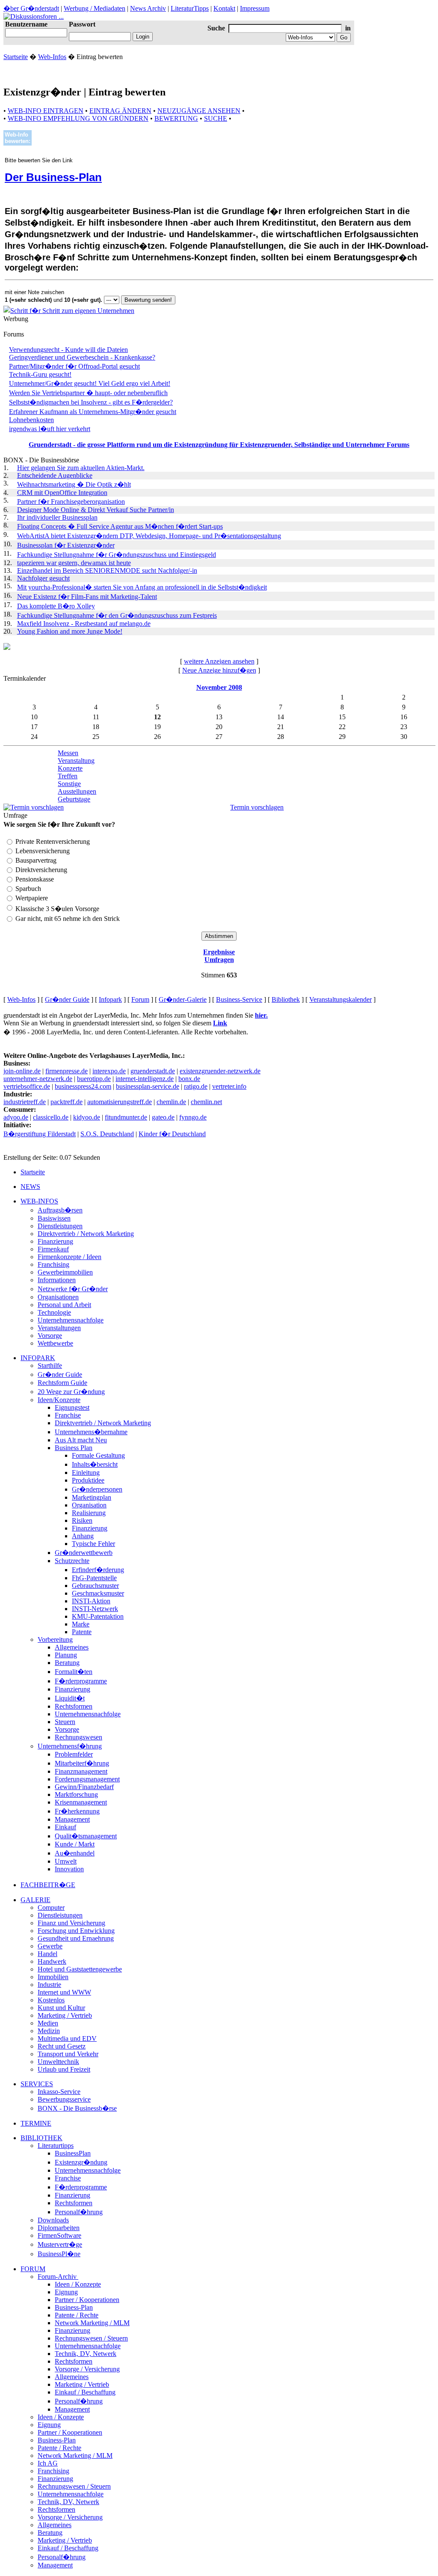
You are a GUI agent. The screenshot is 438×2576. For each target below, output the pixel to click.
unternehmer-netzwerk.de (38, 1079)
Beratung (67, 1663)
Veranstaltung (76, 761)
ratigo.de (196, 1086)
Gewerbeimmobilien (65, 1272)
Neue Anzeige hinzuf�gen (219, 670)
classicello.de (51, 1117)
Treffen (68, 776)
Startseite (16, 57)
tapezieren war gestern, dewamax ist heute (74, 563)
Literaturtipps (56, 2146)
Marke (81, 1624)
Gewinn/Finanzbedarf (84, 1787)
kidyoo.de (87, 1117)
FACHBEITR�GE (48, 1885)
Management (72, 1819)
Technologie (54, 1312)
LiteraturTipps (190, 8)
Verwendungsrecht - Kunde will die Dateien (68, 350)
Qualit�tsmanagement (86, 1836)
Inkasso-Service (59, 2092)
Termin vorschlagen (257, 807)
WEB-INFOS (39, 1201)
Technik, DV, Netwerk (86, 2354)
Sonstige (69, 784)
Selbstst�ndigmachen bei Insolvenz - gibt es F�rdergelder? (91, 402)
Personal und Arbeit (64, 1305)
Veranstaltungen (59, 1328)
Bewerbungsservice (64, 2099)
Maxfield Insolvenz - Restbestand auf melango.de (84, 624)
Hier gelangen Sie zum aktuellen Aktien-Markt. (81, 468)
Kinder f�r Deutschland (172, 1134)
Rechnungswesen (78, 1737)
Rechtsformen (74, 1706)
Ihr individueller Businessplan (57, 517)
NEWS (30, 1187)
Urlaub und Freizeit (64, 2069)
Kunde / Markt (75, 1844)
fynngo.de (193, 1117)
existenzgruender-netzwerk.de (220, 1071)
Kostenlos (51, 2000)
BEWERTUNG (176, 118)
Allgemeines (72, 1647)
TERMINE (36, 2123)
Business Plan (74, 1448)
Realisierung (89, 1513)
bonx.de (189, 1079)
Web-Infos (52, 57)
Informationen (57, 1280)
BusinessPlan (73, 2153)
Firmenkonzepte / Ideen (70, 1257)
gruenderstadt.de (153, 1071)
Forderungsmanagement (87, 1779)
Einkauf (65, 1827)
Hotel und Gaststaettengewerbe (80, 1969)
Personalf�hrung (79, 2212)
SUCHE (216, 118)
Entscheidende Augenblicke (55, 475)
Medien (48, 2023)
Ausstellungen (77, 791)
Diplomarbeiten (59, 2228)
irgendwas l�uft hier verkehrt (50, 429)
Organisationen (58, 1297)
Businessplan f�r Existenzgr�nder (66, 545)
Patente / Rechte (77, 2315)
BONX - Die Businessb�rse (77, 2108)
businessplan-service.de (148, 1086)
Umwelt (66, 1861)
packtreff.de (67, 1102)
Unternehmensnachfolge (71, 1320)
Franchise (68, 1415)
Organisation (89, 1505)
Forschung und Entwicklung (76, 1931)
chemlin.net (206, 1102)
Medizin (49, 2031)
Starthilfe (50, 1365)
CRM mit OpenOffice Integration (62, 493)
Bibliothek (286, 999)
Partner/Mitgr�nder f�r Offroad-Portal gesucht (74, 366)
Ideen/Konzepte (59, 1400)
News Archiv (148, 8)
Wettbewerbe (55, 1343)
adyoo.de (16, 1117)
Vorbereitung (55, 1639)
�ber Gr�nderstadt (31, 8)
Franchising (53, 1264)
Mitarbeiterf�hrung (82, 1763)
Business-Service (239, 999)
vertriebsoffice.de (27, 1086)
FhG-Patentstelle (94, 1578)
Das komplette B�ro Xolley (56, 606)
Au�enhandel (75, 1853)
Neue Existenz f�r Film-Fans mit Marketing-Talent (87, 597)
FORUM (33, 2269)
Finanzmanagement (81, 1771)
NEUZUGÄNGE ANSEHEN (199, 111)
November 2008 (219, 687)
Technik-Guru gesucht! (40, 374)
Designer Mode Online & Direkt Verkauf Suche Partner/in (96, 510)
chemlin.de (171, 1102)
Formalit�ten (74, 1672)
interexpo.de (109, 1071)
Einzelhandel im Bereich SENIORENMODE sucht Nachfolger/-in (107, 570)
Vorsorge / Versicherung (87, 2369)
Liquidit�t (70, 1698)
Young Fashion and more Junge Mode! (70, 631)
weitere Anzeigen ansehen (219, 661)
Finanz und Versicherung (71, 1923)
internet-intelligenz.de (145, 1079)
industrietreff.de (25, 1102)
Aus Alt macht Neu (81, 1440)
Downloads (53, 2220)
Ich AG (48, 2463)
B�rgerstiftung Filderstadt (40, 1134)
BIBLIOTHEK (41, 2138)
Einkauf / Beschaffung (85, 2392)
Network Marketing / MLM (92, 2323)
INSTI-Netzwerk (95, 1609)
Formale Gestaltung (98, 1455)
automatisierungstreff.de (120, 1102)
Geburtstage (74, 799)
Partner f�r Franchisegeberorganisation (71, 502)
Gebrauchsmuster (95, 1586)
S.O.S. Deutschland (107, 1134)
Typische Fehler (93, 1544)
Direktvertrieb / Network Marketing (86, 1234)
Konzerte (70, 768)
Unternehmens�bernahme (91, 1432)
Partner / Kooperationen (87, 2300)
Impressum (255, 8)
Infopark (110, 999)
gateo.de (163, 1117)
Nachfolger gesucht (43, 578)
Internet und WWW (64, 1992)
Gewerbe (50, 1946)
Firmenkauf (53, 1249)
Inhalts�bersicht (95, 1464)
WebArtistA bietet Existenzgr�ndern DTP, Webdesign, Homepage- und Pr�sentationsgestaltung (149, 536)
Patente (82, 1632)
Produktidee (88, 1480)
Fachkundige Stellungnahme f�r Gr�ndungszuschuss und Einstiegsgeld (117, 555)
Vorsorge (50, 1336)
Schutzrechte (72, 1561)
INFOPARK (38, 1358)
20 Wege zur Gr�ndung (71, 1392)
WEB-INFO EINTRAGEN (46, 111)
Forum (140, 999)
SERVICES (37, 2084)
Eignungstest (72, 1407)
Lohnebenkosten (31, 420)
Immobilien (53, 1977)
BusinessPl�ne (59, 2254)
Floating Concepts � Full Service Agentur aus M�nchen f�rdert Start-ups (120, 526)
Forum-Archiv (58, 2277)
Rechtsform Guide (62, 1383)
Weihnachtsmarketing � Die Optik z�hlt (74, 484)
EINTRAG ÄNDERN (120, 111)
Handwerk (52, 1961)
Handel (47, 1954)
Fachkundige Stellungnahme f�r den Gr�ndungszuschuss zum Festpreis (117, 615)
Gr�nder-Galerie (183, 999)
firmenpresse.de (67, 1071)
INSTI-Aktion (91, 1601)
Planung (66, 1655)
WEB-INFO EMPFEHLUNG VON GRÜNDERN (78, 118)
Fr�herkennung (77, 1811)
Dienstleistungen (60, 1226)
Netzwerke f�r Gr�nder (73, 1289)
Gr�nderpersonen (97, 1489)
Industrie (49, 1985)
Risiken (82, 1520)
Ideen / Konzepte (78, 2284)
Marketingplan (92, 1497)
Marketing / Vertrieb (65, 2015)
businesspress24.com (83, 1086)
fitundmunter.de (126, 1117)
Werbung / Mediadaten (95, 8)
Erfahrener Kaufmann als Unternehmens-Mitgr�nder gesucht (93, 412)
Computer (51, 1907)
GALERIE (36, 1900)
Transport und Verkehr (68, 2054)
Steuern (65, 1722)
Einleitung (86, 1473)
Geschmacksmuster (98, 1593)
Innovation (69, 1869)
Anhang (83, 1536)
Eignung (66, 2292)
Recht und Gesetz (62, 2046)
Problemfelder (74, 1754)
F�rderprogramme (81, 1681)
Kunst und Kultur (61, 2008)
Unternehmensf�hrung (70, 1746)
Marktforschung (76, 1794)
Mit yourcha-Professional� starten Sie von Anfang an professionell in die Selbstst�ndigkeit (142, 587)
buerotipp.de (94, 1079)
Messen (68, 753)
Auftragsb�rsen (60, 1210)
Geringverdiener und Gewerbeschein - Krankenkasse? (82, 357)
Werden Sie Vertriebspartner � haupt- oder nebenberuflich (88, 393)
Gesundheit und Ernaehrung (76, 1938)
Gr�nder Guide (67, 999)
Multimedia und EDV (67, 2038)
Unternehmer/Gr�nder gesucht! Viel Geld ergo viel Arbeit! (90, 383)
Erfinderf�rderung (98, 1570)
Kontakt (224, 8)
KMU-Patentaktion (98, 1616)
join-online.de (22, 1071)
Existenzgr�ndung (81, 2162)
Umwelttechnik (58, 2062)
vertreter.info (229, 1086)
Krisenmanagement (81, 1802)
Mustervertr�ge (60, 2244)
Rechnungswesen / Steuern (91, 2338)
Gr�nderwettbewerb (84, 1553)
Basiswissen (54, 1218)
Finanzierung (55, 1241)
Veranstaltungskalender (340, 999)
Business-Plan (74, 2307)
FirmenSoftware (59, 2235)
